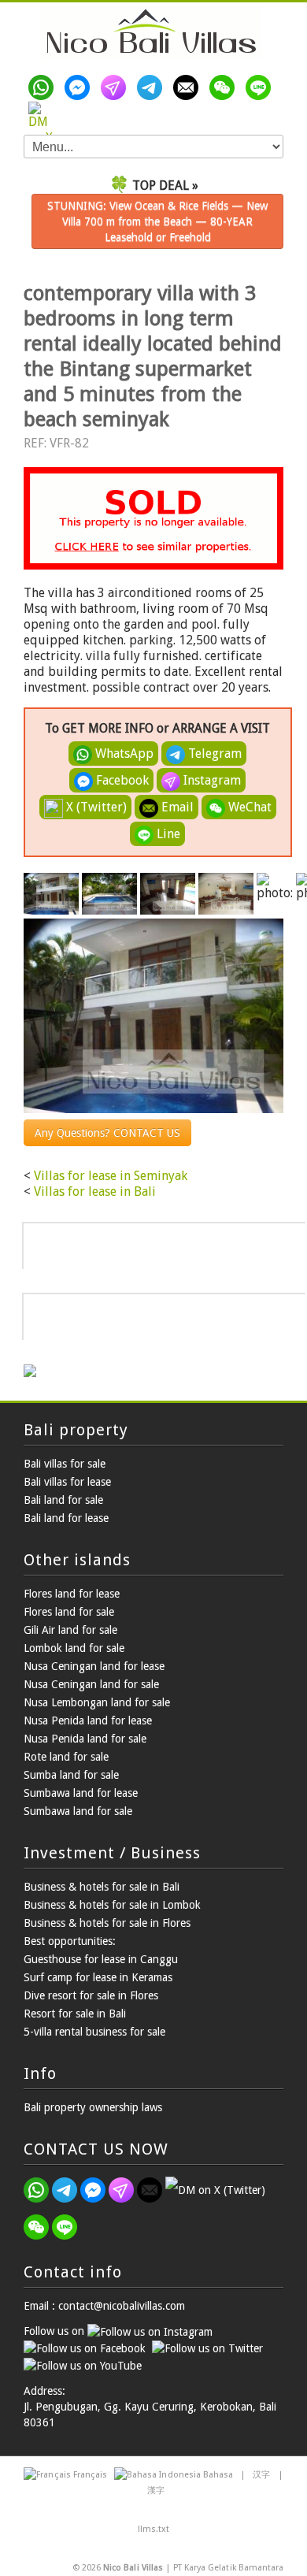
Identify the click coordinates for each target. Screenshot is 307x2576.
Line (167, 834)
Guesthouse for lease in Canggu (101, 1959)
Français (90, 2475)
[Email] (189, 87)
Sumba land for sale (71, 1775)
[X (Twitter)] (44, 114)
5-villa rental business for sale (94, 2032)
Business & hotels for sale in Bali (102, 1887)
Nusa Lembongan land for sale (97, 1702)
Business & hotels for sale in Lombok (112, 1905)
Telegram (213, 753)
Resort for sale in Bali (75, 2014)
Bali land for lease (66, 1518)
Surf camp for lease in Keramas (98, 1977)
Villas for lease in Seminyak (111, 1176)
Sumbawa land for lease (81, 1793)
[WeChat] (225, 87)
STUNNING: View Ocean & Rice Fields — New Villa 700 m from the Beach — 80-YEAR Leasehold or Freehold (157, 221)
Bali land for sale (63, 1500)
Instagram (211, 780)
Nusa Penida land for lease (88, 1720)
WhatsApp (123, 753)
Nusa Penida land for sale (85, 1739)
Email (176, 807)
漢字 (156, 2491)
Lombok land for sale (74, 1648)
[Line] (261, 87)
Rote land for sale (66, 1757)
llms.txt (153, 2529)
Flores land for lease (72, 1594)
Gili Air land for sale (70, 1630)
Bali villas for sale (65, 1464)
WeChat (248, 807)
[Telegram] (153, 87)
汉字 (261, 2475)
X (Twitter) (95, 807)
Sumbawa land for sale (78, 1811)
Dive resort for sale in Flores (91, 1995)
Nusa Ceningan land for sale (91, 1684)
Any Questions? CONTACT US (107, 1133)
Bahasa (218, 2475)
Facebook (121, 780)
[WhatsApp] (44, 87)
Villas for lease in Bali (95, 1191)
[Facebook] (80, 87)
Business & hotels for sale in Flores (107, 1923)
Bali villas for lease (67, 1482)
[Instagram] (117, 87)
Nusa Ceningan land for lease (94, 1666)
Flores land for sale (69, 1612)
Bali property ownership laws (93, 2107)
